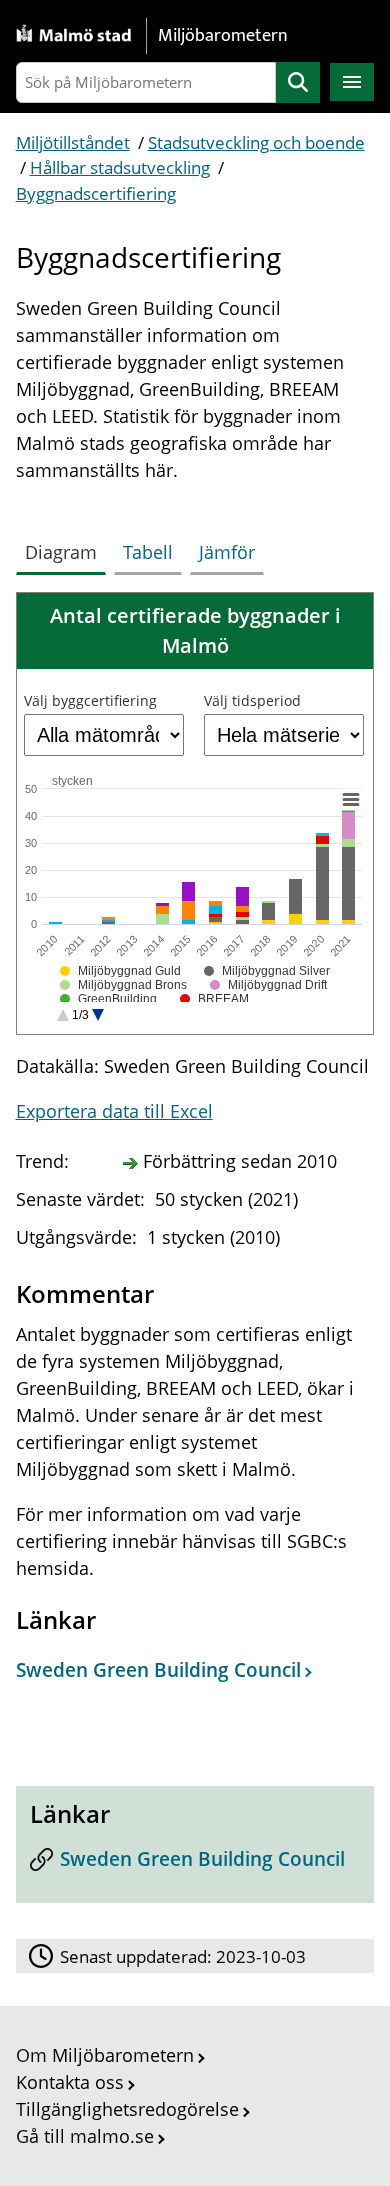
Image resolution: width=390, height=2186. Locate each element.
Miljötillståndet (73, 142)
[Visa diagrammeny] (350, 800)
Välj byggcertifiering (90, 700)
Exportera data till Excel (114, 1111)
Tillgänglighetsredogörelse (127, 2109)
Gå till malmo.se (85, 2136)
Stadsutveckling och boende (256, 142)
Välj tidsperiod (252, 700)
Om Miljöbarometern (105, 2055)
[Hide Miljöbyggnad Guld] (120, 971)
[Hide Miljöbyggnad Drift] (269, 985)
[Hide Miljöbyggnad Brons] (123, 985)
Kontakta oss (70, 2082)
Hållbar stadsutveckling (120, 167)
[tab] (65, 548)
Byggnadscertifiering (96, 193)
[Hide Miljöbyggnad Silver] (267, 971)
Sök (298, 82)
